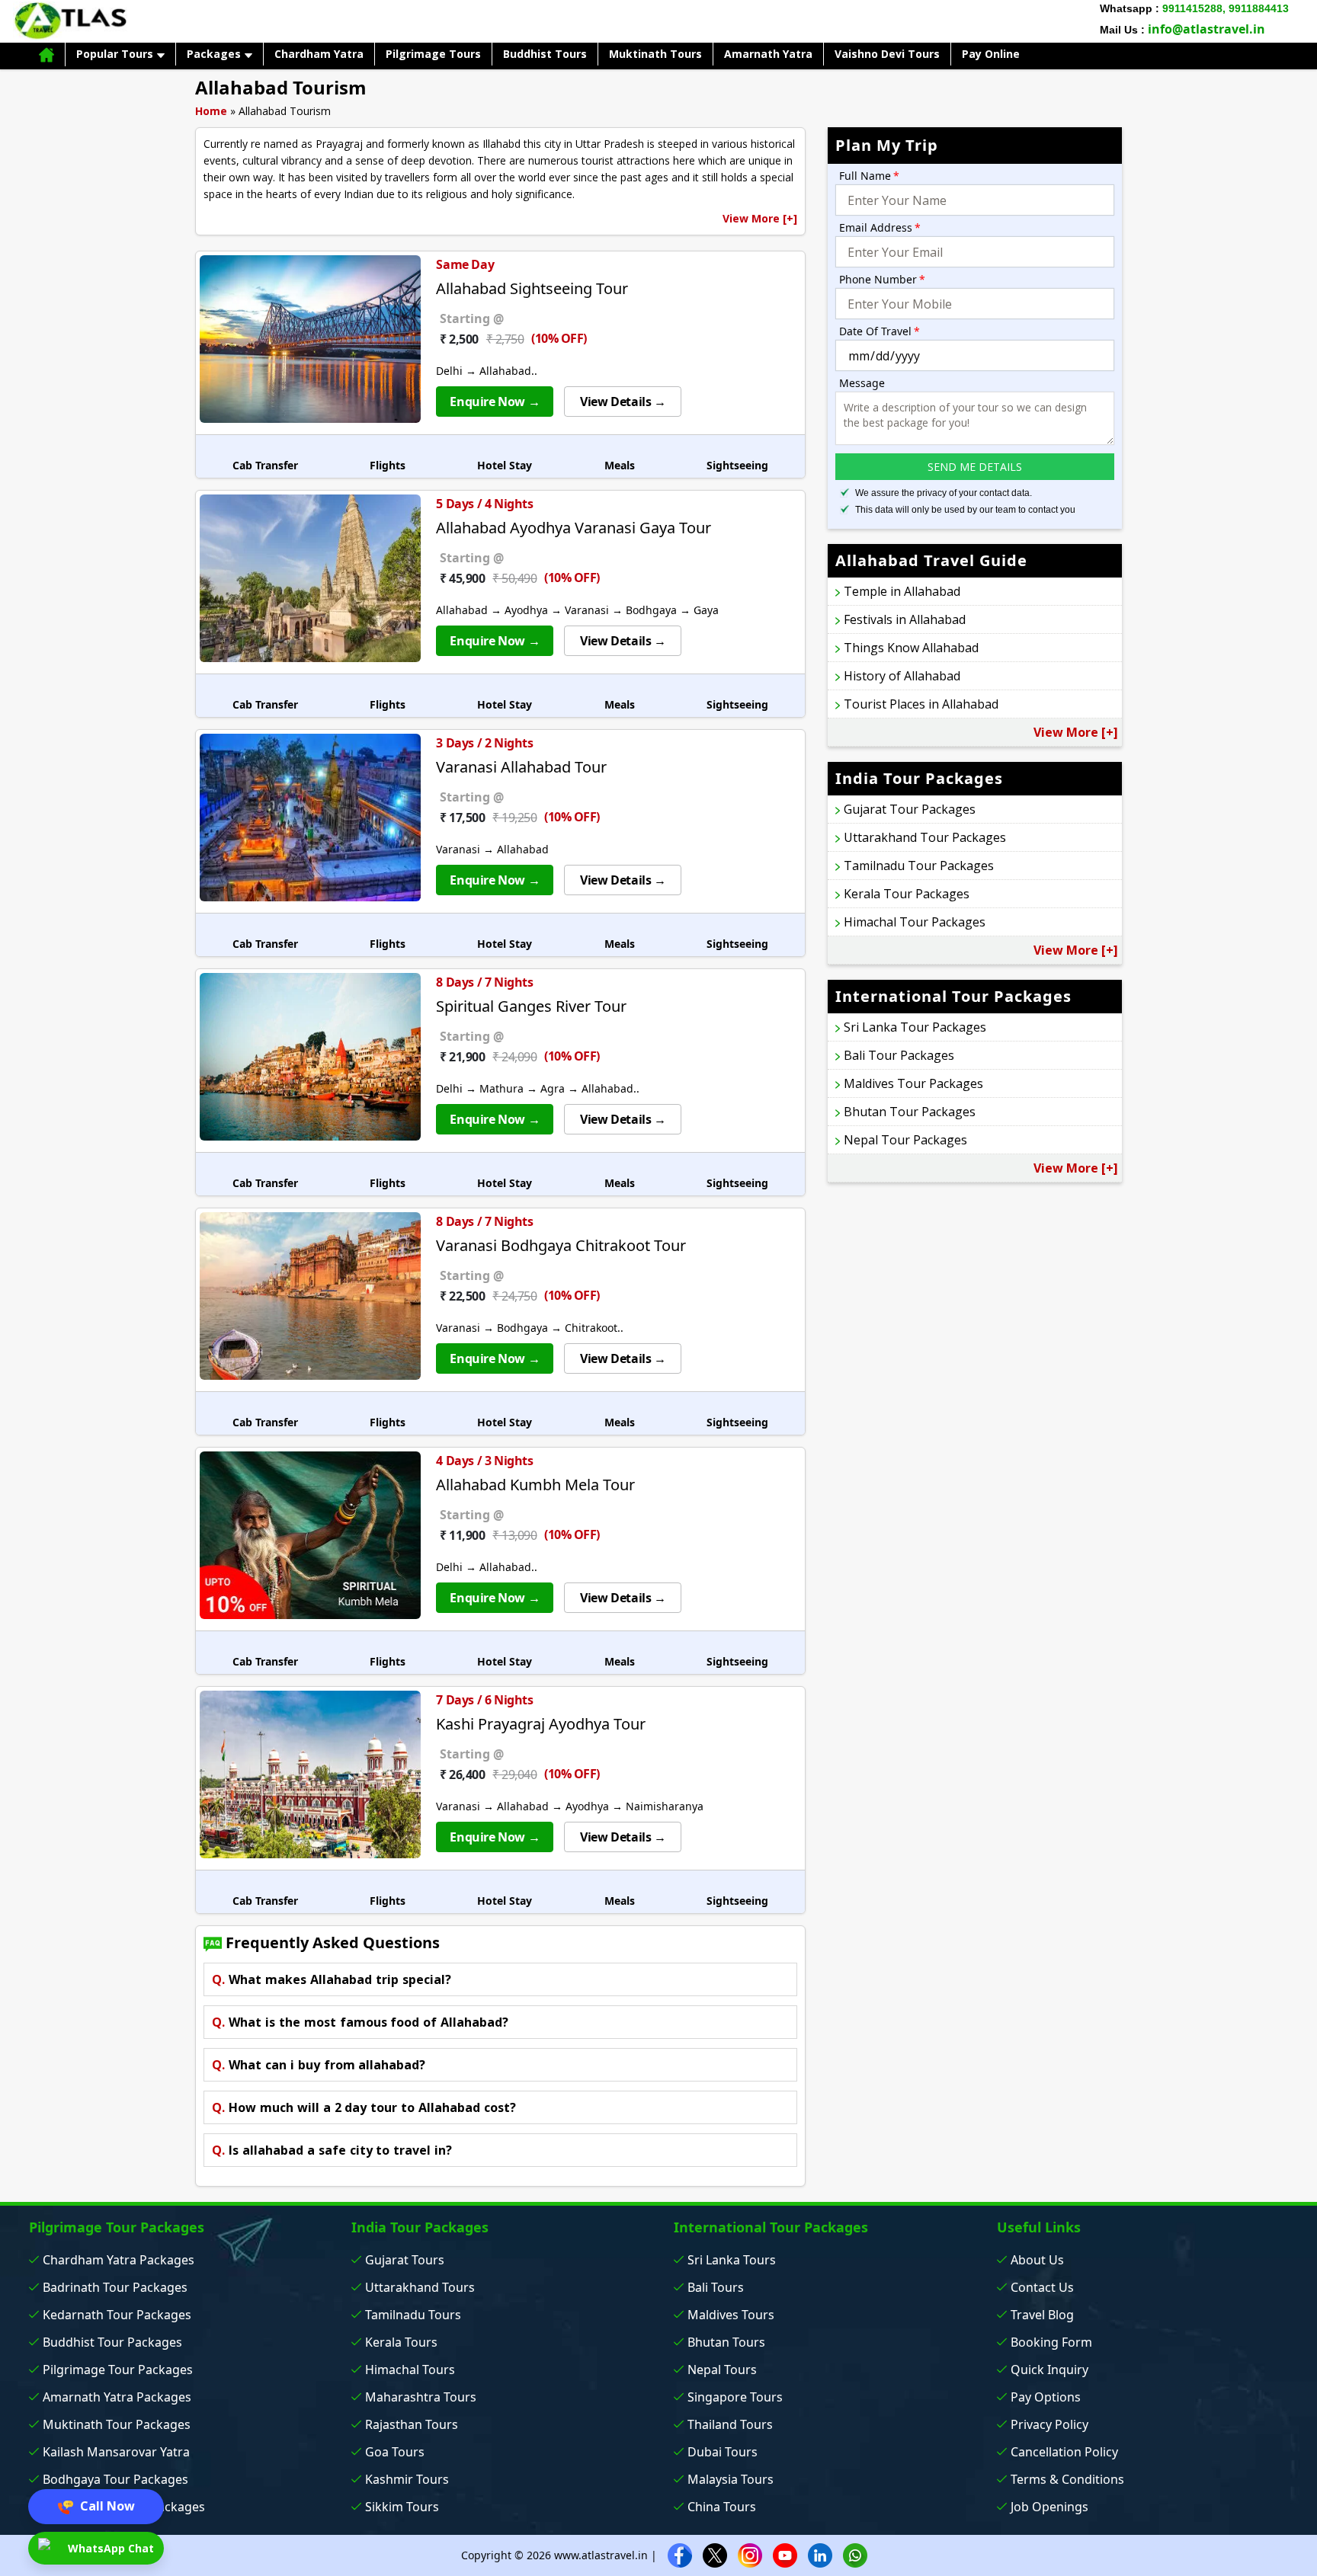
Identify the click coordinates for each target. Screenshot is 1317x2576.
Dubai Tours (723, 2452)
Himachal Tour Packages (915, 922)
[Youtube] (785, 2554)
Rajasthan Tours (412, 2424)
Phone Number (882, 279)
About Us (1037, 2260)
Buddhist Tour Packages (112, 2342)
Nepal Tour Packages (905, 1140)
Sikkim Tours (402, 2507)
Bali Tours (716, 2287)
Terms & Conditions (1067, 2479)
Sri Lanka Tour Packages (915, 1027)
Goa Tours (395, 2452)
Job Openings (1049, 2507)
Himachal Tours (410, 2370)
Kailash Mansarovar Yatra (116, 2452)
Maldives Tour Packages (913, 1083)
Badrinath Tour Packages (115, 2287)
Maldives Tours (731, 2315)
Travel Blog (1042, 2315)
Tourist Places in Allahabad (921, 704)
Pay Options (1046, 2397)
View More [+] (760, 218)
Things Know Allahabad (911, 648)
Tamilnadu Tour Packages (919, 866)
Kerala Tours (401, 2342)
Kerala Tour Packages (907, 894)
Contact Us (1042, 2287)
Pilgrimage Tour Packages (118, 2370)
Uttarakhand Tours (420, 2287)
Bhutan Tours (726, 2342)
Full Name (869, 176)
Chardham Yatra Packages (119, 2260)
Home (211, 111)
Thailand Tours (730, 2424)
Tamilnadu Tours (413, 2315)
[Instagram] (750, 2554)
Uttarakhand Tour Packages (925, 837)
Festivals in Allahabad (905, 619)
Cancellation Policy (1064, 2452)
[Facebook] (680, 2554)
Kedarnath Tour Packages (117, 2315)
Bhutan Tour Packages (910, 1112)
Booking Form (1051, 2342)
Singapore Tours (735, 2397)
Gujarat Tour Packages (910, 809)
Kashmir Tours (407, 2479)
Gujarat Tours (405, 2260)
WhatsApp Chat (109, 2548)
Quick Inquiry (1049, 2370)
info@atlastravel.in (1206, 29)
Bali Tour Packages (899, 1055)
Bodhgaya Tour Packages (115, 2479)
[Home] (46, 54)
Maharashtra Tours (421, 2397)
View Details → (623, 402)
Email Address (880, 227)
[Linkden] (820, 2554)
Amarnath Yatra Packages (117, 2397)
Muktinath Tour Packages (117, 2424)
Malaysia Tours (731, 2479)
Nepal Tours (722, 2370)
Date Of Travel (880, 331)
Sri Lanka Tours (732, 2260)
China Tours (722, 2507)
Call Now (106, 2506)
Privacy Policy (1049, 2424)
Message (862, 383)
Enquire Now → (495, 402)
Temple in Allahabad (902, 591)
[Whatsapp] (855, 2554)
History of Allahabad (902, 676)
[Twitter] (715, 2554)
